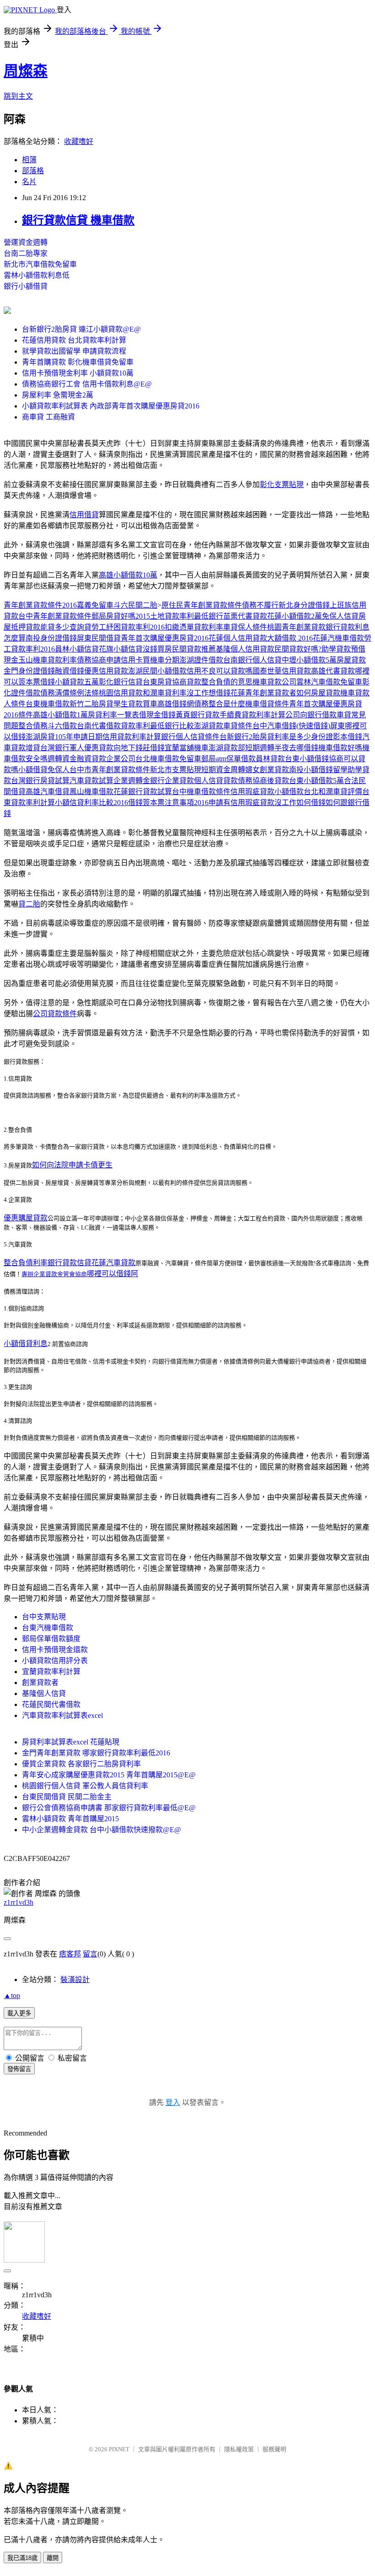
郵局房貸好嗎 (113, 616)
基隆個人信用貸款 (245, 649)
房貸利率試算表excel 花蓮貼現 (71, 1742)
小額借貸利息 (26, 1344)
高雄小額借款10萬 (128, 575)
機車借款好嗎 (340, 748)
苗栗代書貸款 (245, 616)
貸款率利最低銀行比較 (157, 726)
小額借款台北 (296, 792)
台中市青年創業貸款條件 (110, 770)
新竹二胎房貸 (91, 704)
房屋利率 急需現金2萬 (58, 395)
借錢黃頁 (176, 715)
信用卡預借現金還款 (55, 1650)
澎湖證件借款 (201, 660)
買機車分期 (161, 660)
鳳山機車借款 (91, 792)
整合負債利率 (26, 1263)
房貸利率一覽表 (113, 715)
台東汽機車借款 (48, 1628)
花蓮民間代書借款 (51, 1704)
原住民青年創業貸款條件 (202, 605)
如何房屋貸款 (318, 693)
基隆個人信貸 (44, 1693)
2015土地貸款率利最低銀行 (179, 616)
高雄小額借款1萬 (60, 715)
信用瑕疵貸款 (252, 792)
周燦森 (26, 71)
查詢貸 (80, 627)
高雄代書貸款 (333, 671)
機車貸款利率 (55, 660)
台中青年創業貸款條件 (55, 616)
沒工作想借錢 (209, 693)
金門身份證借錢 (29, 671)
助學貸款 (336, 649)
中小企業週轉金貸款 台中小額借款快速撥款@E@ (102, 1830)
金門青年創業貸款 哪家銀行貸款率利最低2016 (96, 1753)
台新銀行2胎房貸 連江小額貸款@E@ (81, 329)
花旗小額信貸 (121, 649)
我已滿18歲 (22, 2558)
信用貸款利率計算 (132, 737)
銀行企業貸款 (172, 781)
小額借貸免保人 (44, 770)
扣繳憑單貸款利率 (194, 627)
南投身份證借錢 (51, 638)
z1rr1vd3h (19, 1902)
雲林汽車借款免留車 (329, 682)
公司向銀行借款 (311, 715)
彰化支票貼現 (282, 485)
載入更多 (19, 2013)
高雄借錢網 (176, 704)
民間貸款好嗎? (298, 649)
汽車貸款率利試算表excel (62, 1715)
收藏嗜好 (79, 141)
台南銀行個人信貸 (252, 660)
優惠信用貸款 (106, 671)
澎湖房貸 (40, 737)
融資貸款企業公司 (106, 759)
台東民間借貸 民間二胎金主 (67, 1797)
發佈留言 (19, 2069)
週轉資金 (62, 759)
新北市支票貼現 (176, 770)
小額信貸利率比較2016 (91, 803)
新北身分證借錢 (304, 605)
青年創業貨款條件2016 (40, 605)
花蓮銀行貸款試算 (143, 792)
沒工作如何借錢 (300, 803)
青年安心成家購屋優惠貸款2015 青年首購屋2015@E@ (109, 1775)
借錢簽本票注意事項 (161, 803)
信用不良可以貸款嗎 (220, 671)
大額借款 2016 (290, 638)
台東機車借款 (48, 704)
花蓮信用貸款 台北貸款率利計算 (74, 340)
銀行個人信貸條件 (190, 737)
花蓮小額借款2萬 (295, 616)
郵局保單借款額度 (51, 1639)
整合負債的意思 (227, 682)
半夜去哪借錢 (296, 748)
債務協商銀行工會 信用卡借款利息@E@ (87, 384)
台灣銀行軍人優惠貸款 (77, 748)
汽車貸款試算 (91, 781)
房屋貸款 (351, 660)
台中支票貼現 (44, 1617)
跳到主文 (18, 96)
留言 (90, 1954)
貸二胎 (29, 904)
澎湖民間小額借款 (157, 671)
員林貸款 (270, 759)
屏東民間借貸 (99, 638)
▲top (12, 1996)
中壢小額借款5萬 (309, 660)
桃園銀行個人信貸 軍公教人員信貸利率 (85, 1786)
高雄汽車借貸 (48, 792)
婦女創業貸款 (267, 770)
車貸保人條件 (245, 627)
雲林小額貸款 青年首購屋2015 (70, 1819)
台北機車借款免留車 (168, 759)
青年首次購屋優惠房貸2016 (165, 638)
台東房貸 (157, 682)
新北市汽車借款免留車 (40, 264)
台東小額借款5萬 (316, 781)
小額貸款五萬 (77, 682)
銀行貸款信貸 (70, 1263)
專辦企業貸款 (39, 1274)
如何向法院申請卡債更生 (72, 1165)
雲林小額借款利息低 (37, 275)
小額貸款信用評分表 (55, 1661)
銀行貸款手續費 (216, 715)
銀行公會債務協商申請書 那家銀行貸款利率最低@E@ (109, 1808)
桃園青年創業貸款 (296, 627)
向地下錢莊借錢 (139, 748)
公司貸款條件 (55, 1014)
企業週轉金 (132, 781)
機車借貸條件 (267, 704)
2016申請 (209, 803)
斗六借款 (62, 726)
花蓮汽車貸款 (113, 1263)
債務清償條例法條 (70, 693)
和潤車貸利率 (165, 693)
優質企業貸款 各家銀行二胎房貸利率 (81, 1764)
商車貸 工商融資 (48, 417)
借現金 (150, 715)
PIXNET (119, 2449)
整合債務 (33, 726)
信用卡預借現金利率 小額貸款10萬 (78, 373)
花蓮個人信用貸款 (238, 638)
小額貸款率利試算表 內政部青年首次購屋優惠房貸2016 (111, 406)
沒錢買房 (157, 649)
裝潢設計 (75, 1980)
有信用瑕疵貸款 (249, 803)
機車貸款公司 (274, 682)
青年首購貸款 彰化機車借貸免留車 (78, 362)
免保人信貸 (340, 616)
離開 (53, 2558)
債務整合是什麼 (220, 704)
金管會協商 (72, 1274)
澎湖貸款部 (227, 748)
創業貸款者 (40, 1683)
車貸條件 (238, 726)
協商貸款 (187, 682)
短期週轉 (260, 748)
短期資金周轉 (223, 770)
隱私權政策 (239, 2449)
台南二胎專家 (26, 253)
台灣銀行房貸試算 (40, 781)
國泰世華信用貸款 (282, 671)
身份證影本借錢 (337, 737)
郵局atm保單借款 (228, 759)
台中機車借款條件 (201, 792)
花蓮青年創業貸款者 (263, 693)
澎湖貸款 (209, 726)
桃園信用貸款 (121, 693)
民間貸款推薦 (194, 649)
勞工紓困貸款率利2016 (128, 627)
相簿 (29, 160)
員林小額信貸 (77, 649)
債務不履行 (260, 605)
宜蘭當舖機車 (187, 748)
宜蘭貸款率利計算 (51, 1672)
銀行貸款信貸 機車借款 (78, 220)
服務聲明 (274, 2449)
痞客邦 (70, 1954)
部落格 (33, 171)
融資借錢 (70, 671)
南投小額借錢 (311, 770)
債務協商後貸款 (263, 781)
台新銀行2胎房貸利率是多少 (265, 737)
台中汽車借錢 (274, 726)
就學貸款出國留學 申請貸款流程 (74, 351)
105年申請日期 (79, 737)
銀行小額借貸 (26, 286)
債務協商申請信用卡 (110, 660)
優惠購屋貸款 (26, 1218)
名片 (29, 182)
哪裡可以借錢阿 (112, 1274)
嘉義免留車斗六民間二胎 (117, 605)
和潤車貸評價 (340, 792)
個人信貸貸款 (216, 781)
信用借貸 (84, 515)
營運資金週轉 (26, 242)
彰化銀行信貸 (121, 682)
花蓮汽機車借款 (338, 638)
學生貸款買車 (135, 704)
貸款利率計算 (263, 715)
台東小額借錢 (307, 759)
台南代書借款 (99, 726)
